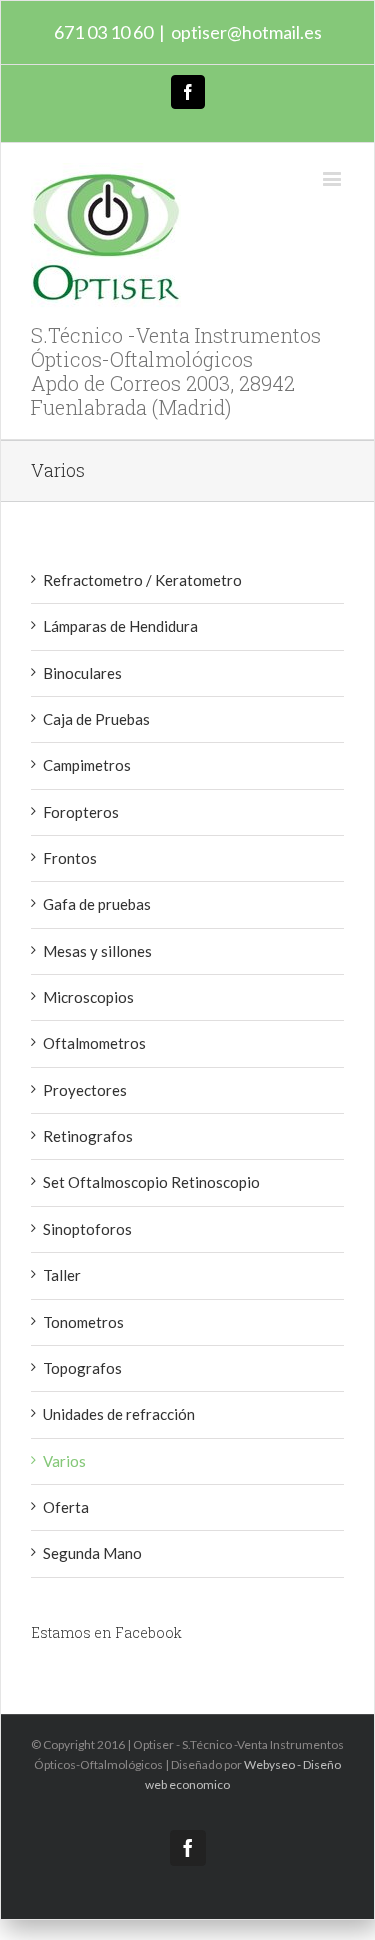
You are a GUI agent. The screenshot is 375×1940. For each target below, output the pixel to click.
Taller (62, 1275)
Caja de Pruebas (96, 719)
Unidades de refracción (119, 1414)
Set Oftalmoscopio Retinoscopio (151, 1182)
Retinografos (88, 1136)
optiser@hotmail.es (246, 32)
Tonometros (83, 1322)
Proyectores (85, 1090)
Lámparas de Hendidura (120, 626)
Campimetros (87, 765)
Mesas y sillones (97, 951)
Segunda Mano (92, 1553)
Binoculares (82, 673)
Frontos (70, 858)
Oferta (66, 1507)
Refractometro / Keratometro (142, 580)
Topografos (82, 1368)
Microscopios (88, 997)
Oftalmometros (94, 1043)
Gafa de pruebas (97, 904)
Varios (64, 1461)
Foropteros (81, 812)
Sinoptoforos (87, 1229)
